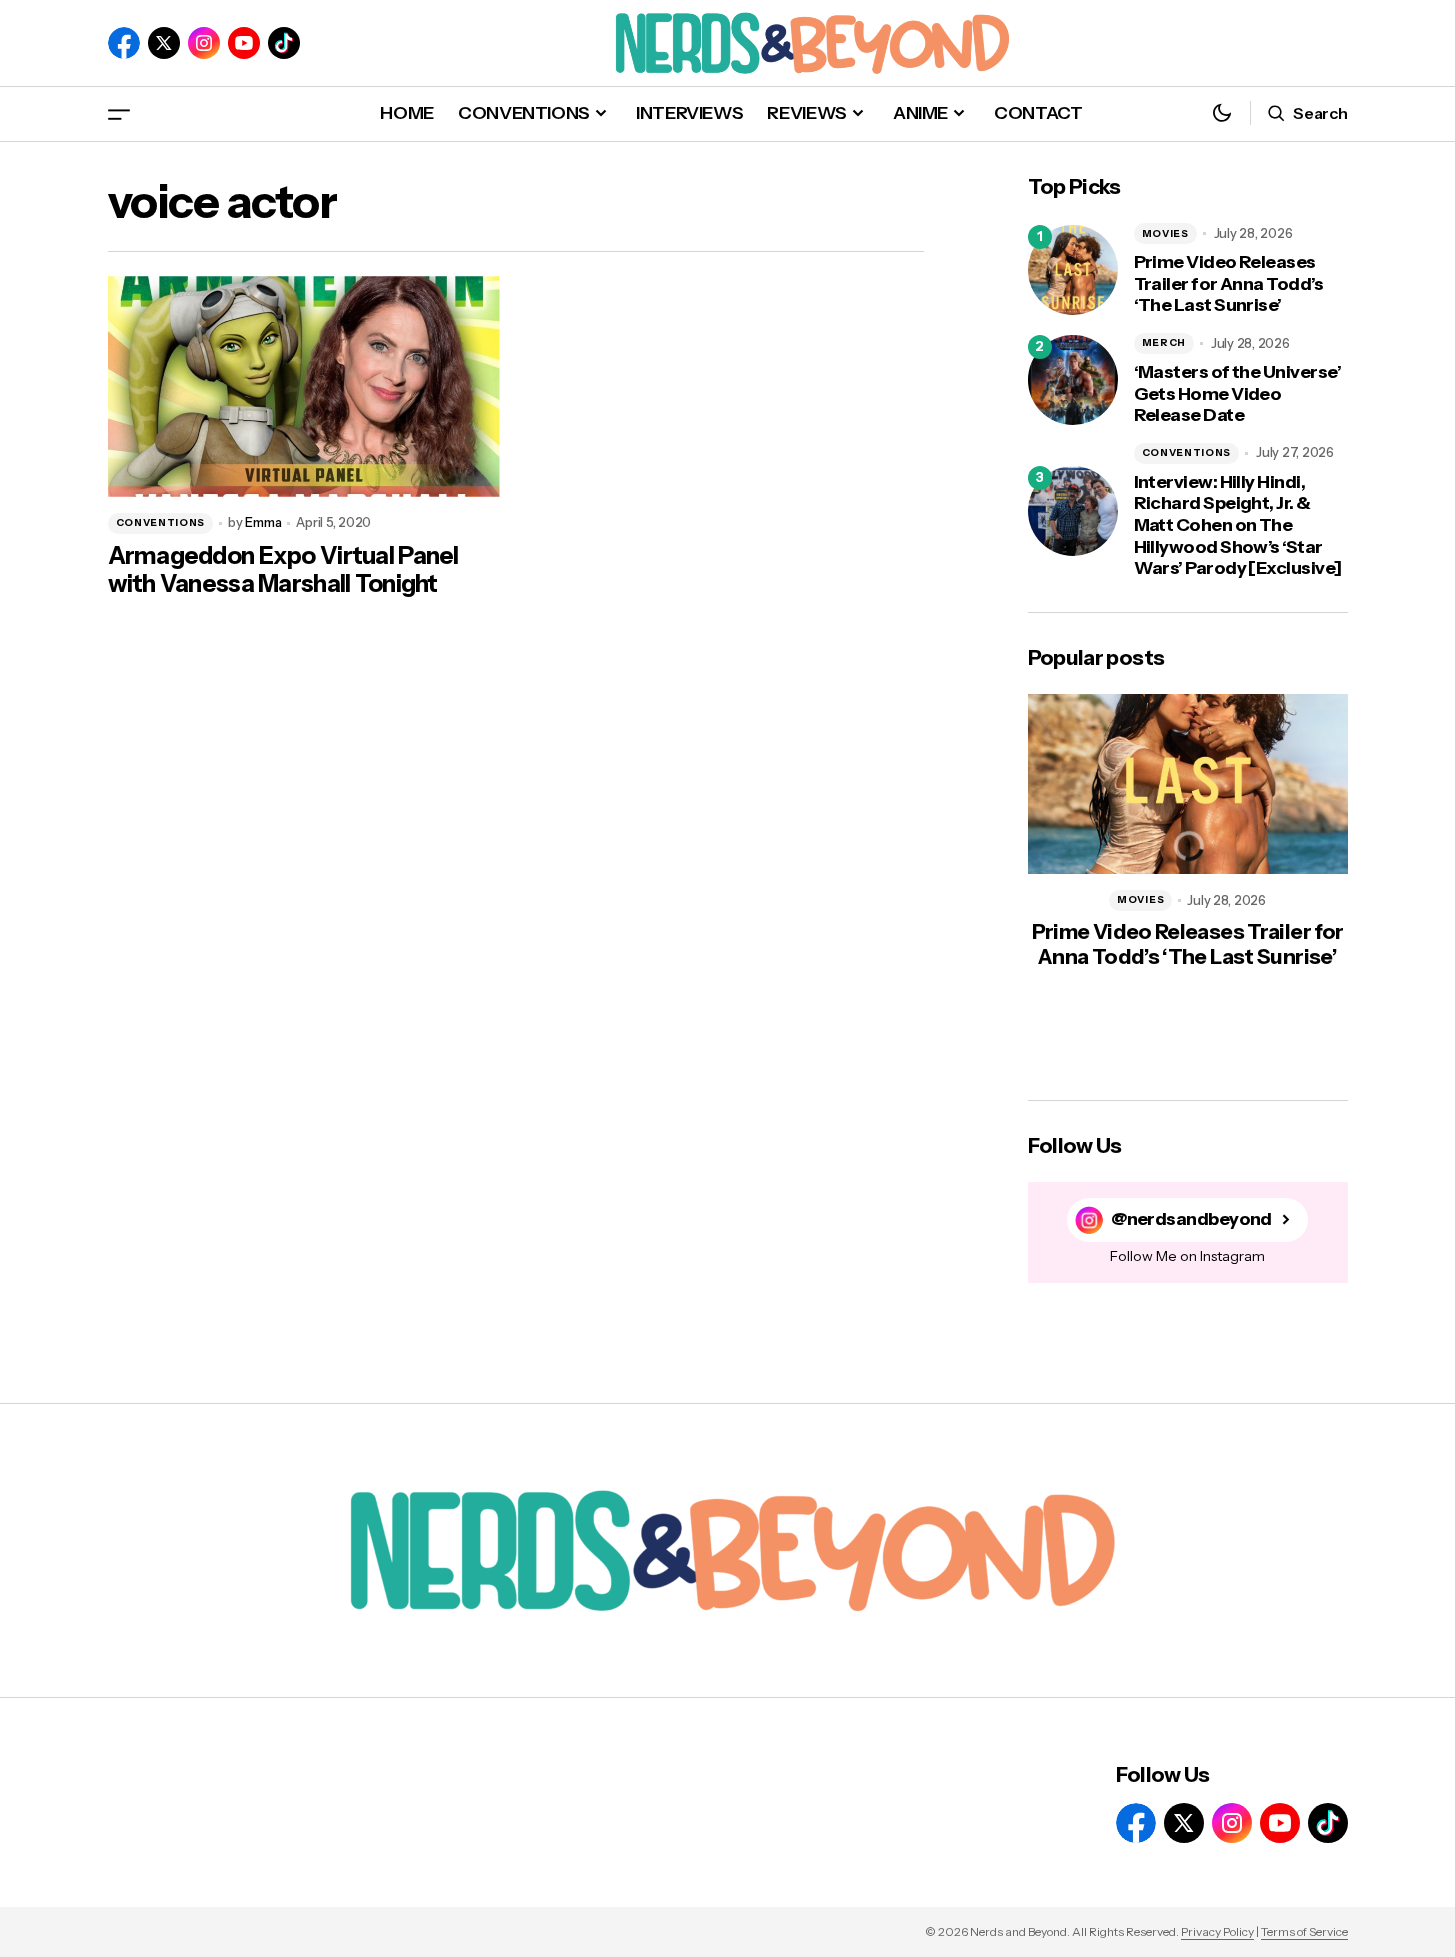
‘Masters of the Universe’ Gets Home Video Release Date (1238, 394)
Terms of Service (1304, 1931)
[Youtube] (244, 43)
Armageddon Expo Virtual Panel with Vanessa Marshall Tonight (283, 570)
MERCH (1164, 342)
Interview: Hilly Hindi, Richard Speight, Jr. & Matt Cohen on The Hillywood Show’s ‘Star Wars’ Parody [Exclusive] (1238, 525)
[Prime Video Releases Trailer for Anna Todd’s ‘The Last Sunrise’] (1073, 270)
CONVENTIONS (161, 522)
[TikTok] (284, 43)
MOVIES (1165, 233)
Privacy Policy (1217, 1931)
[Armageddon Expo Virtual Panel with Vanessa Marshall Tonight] (304, 386)
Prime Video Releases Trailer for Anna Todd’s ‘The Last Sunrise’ (1229, 284)
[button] (119, 113)
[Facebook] (124, 43)
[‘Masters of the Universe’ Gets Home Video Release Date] (1073, 380)
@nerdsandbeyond (1191, 1219)
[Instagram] (204, 43)
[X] (164, 43)
